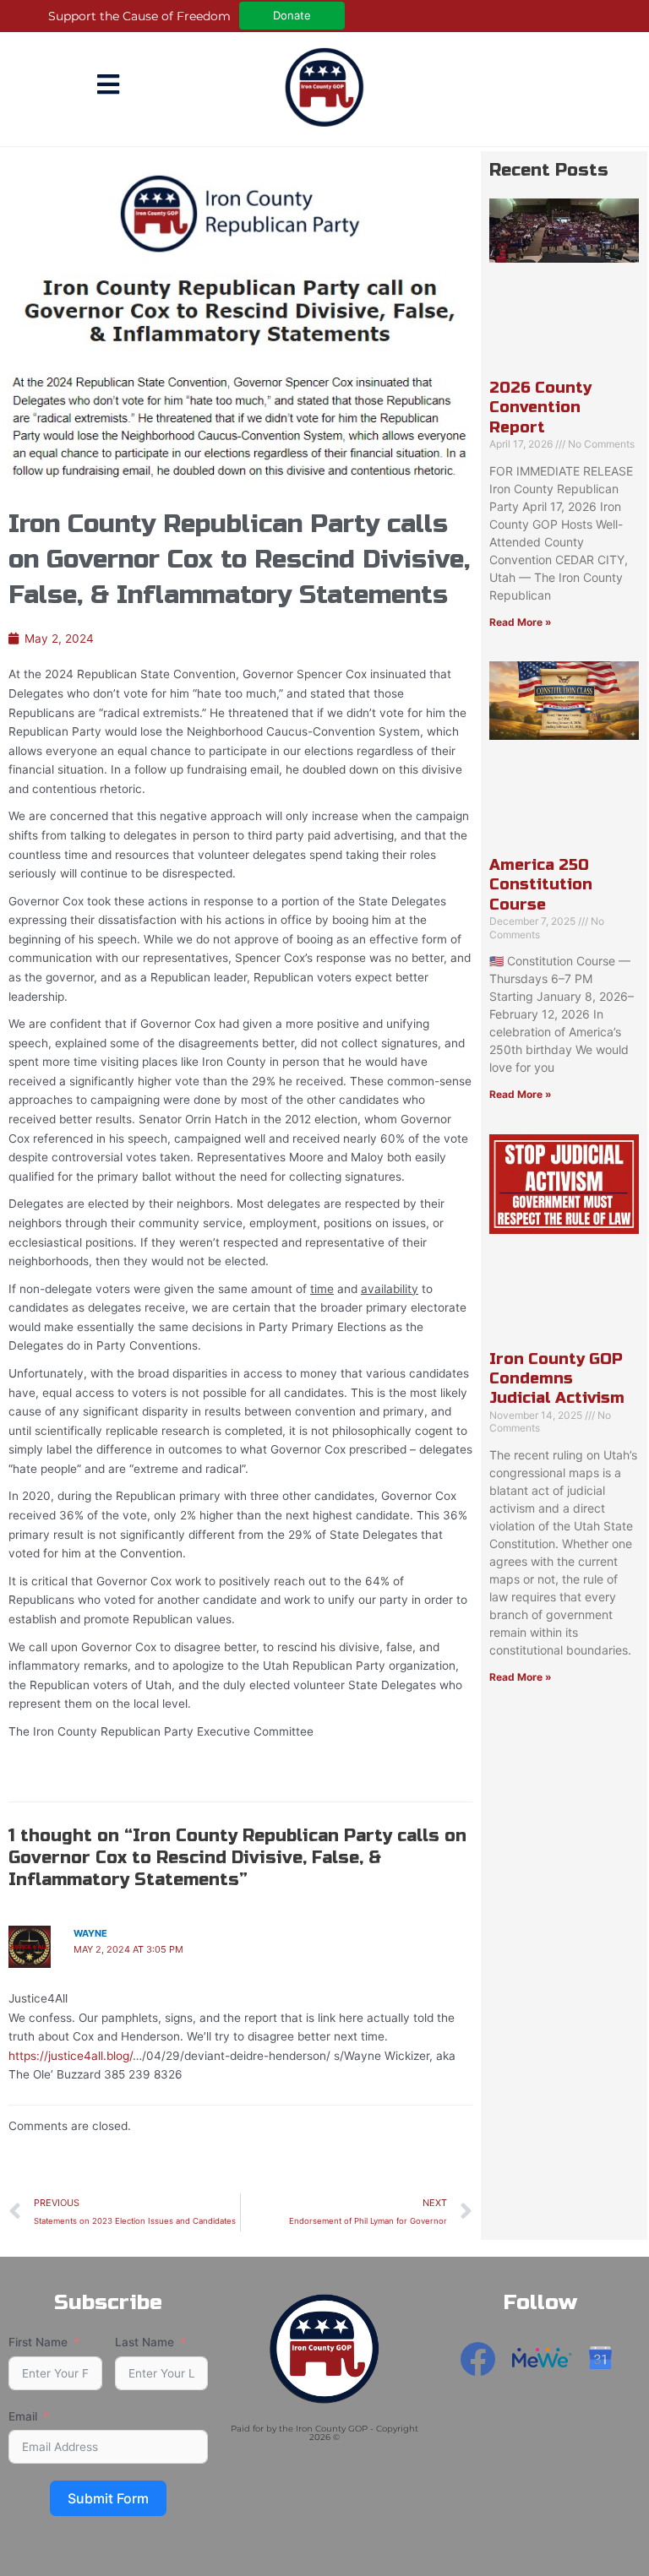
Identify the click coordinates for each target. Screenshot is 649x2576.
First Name (38, 2342)
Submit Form (108, 2498)
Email (23, 2416)
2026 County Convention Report (540, 408)
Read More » (521, 622)
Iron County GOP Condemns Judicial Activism (557, 1379)
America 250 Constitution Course (541, 885)
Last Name (145, 2342)
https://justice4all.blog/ (71, 2056)
